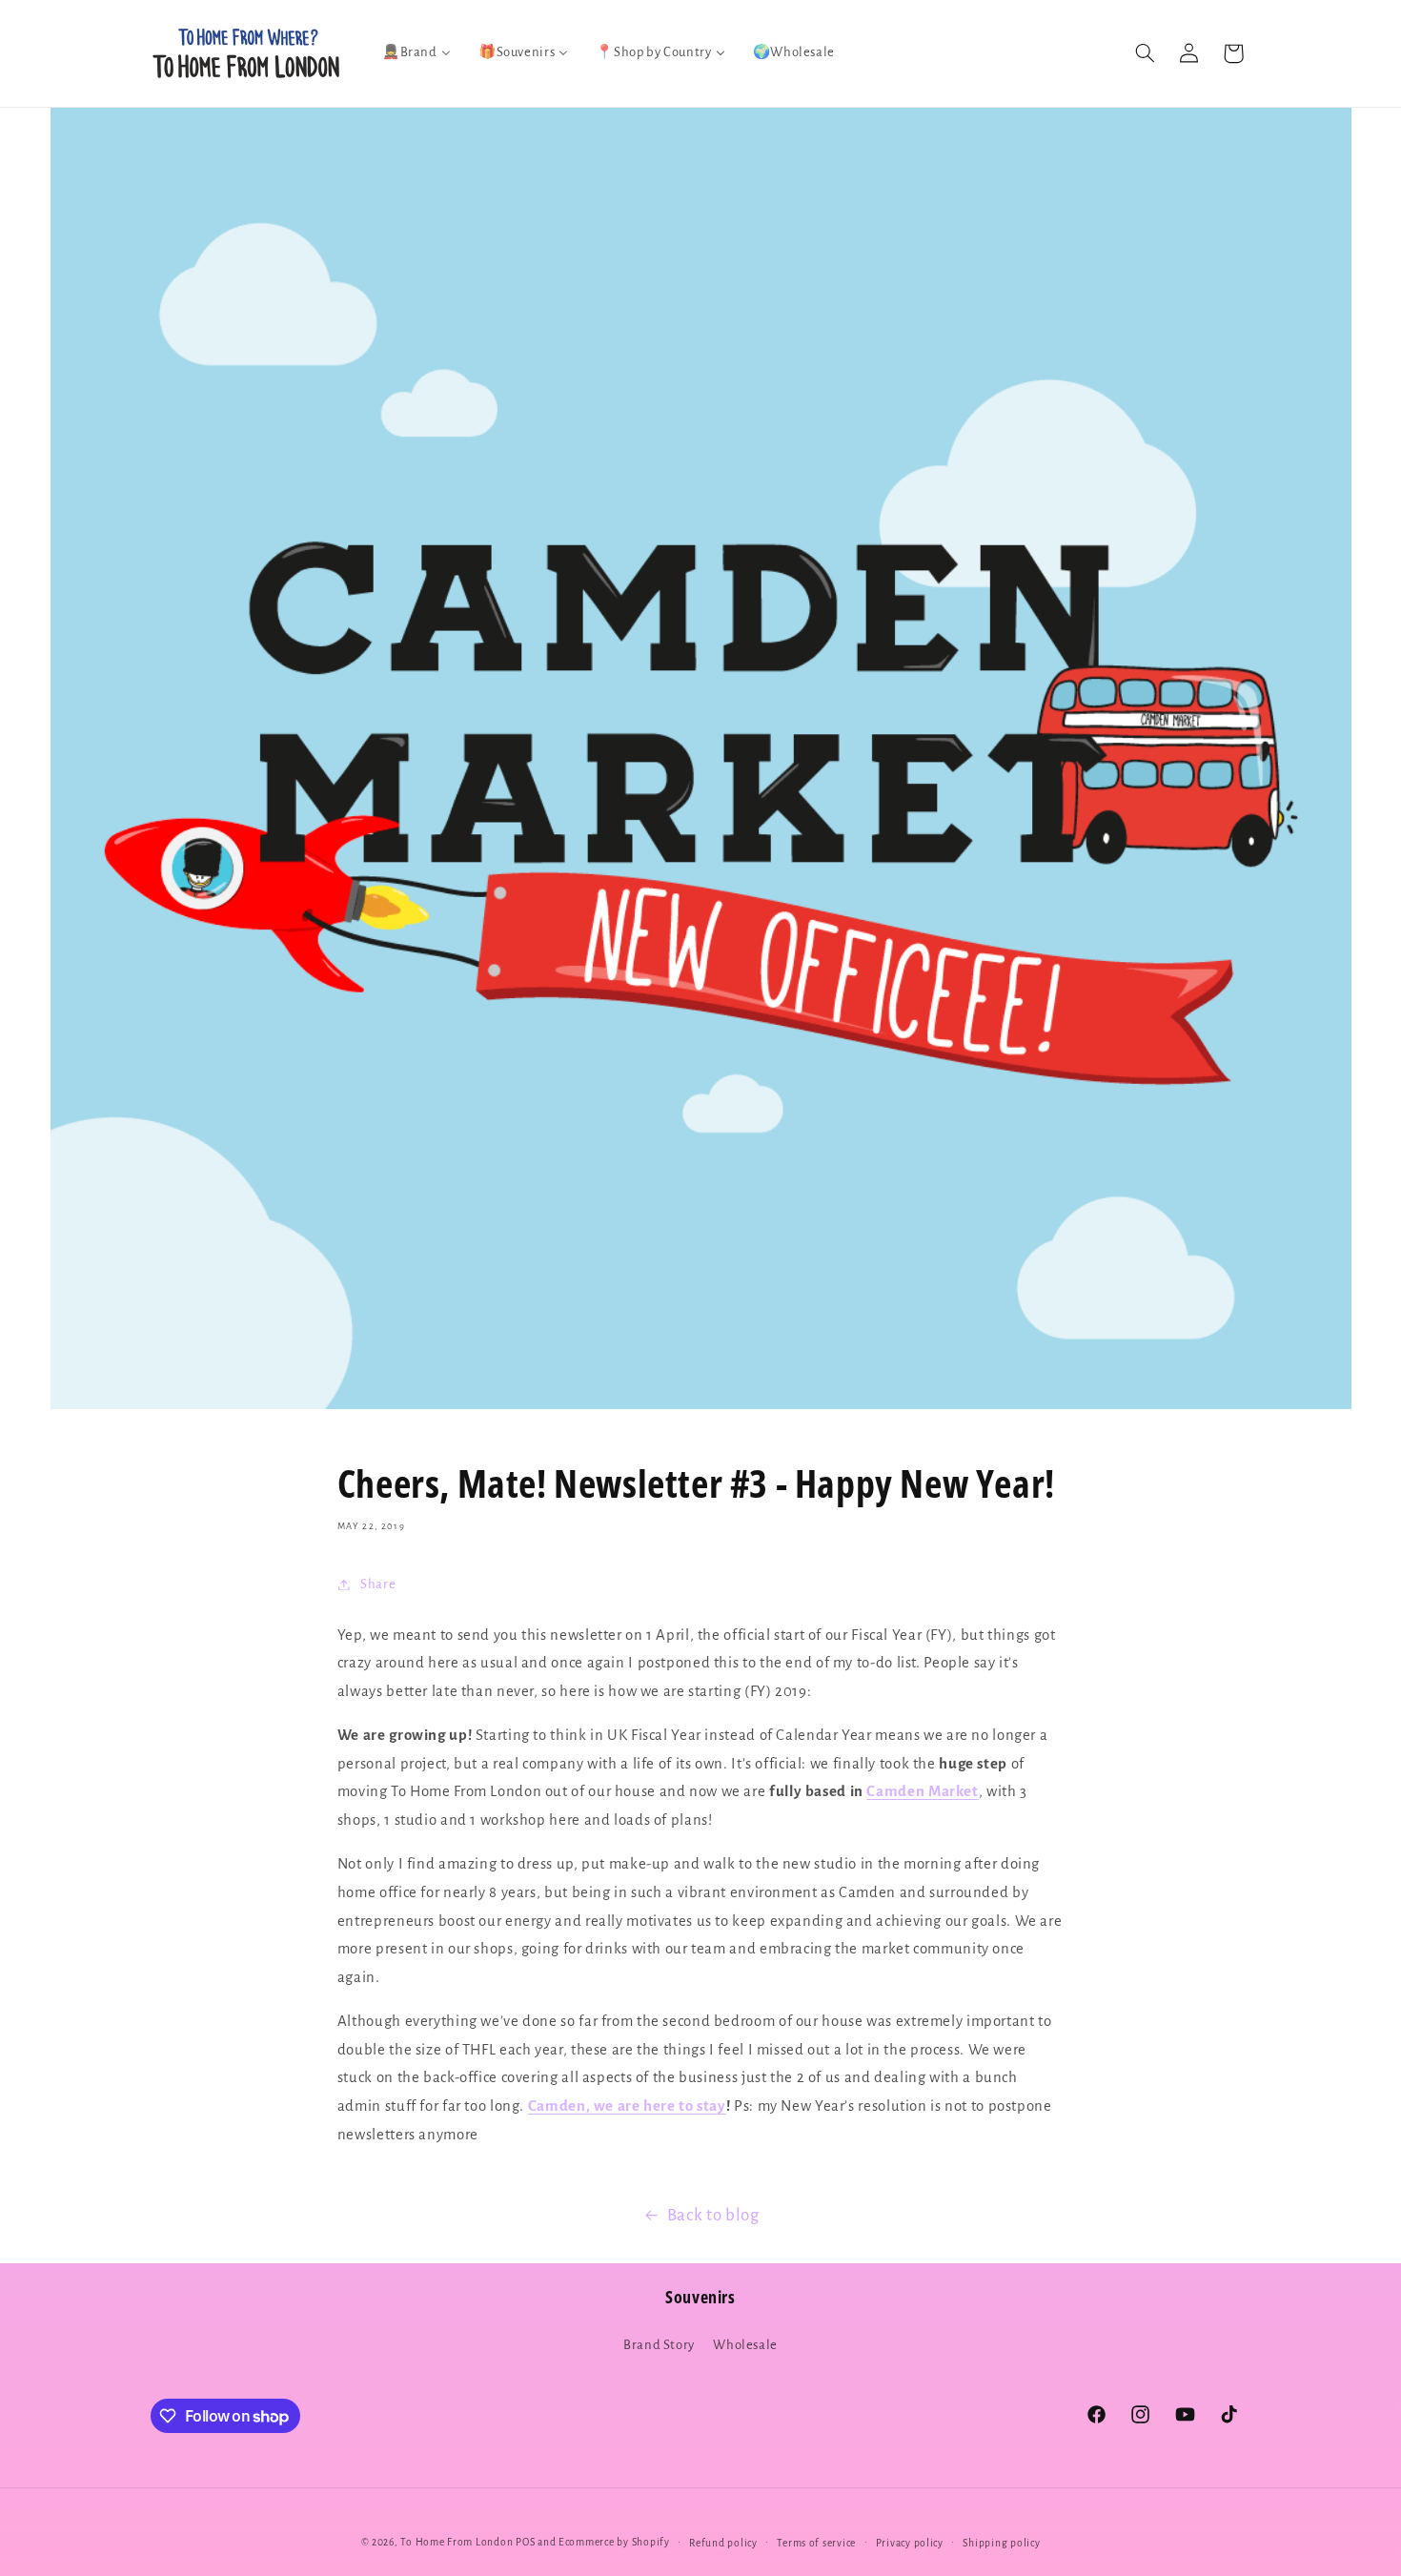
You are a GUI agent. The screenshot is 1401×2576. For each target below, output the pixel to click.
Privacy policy (910, 2543)
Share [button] (378, 1584)
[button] (1145, 53)
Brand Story (659, 2345)
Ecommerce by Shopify (614, 2542)
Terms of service (816, 2543)
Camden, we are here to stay (627, 2106)
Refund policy (723, 2543)
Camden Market (922, 1791)
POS (525, 2542)
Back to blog (713, 2215)
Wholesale (745, 2345)
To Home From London (457, 2542)
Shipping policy (1001, 2543)
